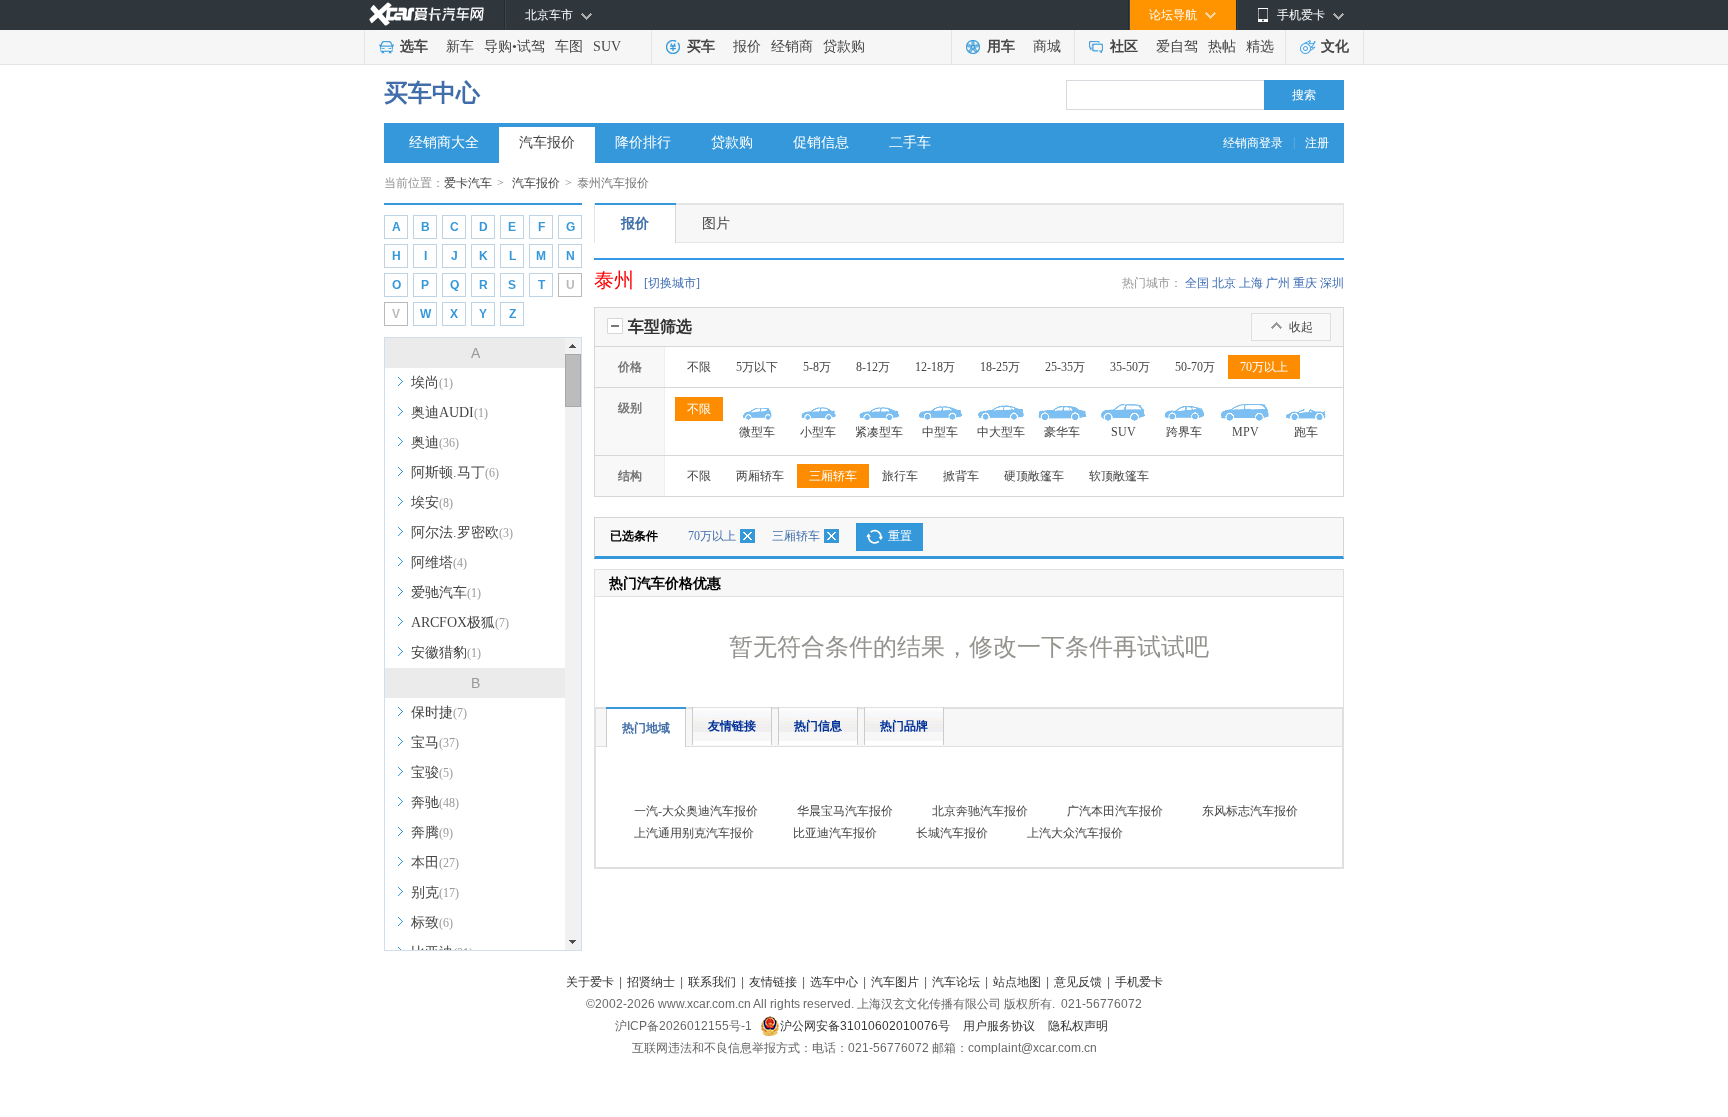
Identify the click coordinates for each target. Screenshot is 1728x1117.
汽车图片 (895, 982)
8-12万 (873, 367)
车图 (569, 46)
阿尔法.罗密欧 (462, 532)
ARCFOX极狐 (460, 622)
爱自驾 (1177, 46)
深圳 (1332, 283)
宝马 (435, 742)
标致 (432, 922)
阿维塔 (439, 562)
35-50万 (1130, 367)
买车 (701, 46)
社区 (1124, 46)
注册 (1317, 143)
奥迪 (435, 442)
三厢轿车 (833, 476)
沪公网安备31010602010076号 (866, 1026)
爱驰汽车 (446, 592)
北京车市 (549, 15)
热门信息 (818, 726)
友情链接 (732, 726)
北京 (1224, 283)
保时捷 (439, 712)
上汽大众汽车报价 (1075, 833)
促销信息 (821, 142)
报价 (747, 46)
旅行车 (900, 476)
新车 (460, 46)
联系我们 (712, 982)
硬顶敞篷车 (1034, 476)
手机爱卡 (1139, 982)
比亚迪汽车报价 (835, 833)
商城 (1047, 46)
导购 (498, 46)
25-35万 (1065, 367)
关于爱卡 (590, 982)
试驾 (531, 46)
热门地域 (646, 728)
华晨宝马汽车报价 (845, 811)
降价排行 (643, 142)
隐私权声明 (1078, 1026)
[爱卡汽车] (426, 14)
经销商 (792, 46)
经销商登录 (1253, 143)
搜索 (1304, 95)
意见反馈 (1078, 982)
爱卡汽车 (468, 183)
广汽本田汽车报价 (1115, 811)
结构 (630, 476)
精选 (1260, 46)
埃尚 (432, 382)
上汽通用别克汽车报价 (694, 833)
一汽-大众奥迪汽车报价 (696, 811)
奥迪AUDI (449, 412)
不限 (699, 367)
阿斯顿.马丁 (455, 472)
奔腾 (432, 832)
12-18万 (935, 367)
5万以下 (757, 367)
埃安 (432, 502)
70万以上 (1264, 367)
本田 (435, 862)
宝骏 (432, 772)
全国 (1197, 283)
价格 (630, 367)
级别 (630, 408)
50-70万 (1195, 367)
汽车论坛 (956, 982)
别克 (435, 892)
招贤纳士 (651, 982)
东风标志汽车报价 (1250, 811)
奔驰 (435, 802)
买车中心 (432, 93)
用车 (1001, 46)
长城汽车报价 (952, 833)
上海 (1251, 283)
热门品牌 (904, 726)
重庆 (1305, 283)
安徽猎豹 (446, 652)
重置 (900, 536)
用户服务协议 (1000, 1026)
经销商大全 (444, 142)
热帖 (1222, 46)
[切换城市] (672, 283)
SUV (607, 46)
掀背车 (961, 476)
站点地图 (1017, 982)
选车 (414, 46)
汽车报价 (547, 142)
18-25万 (1000, 367)
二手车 (910, 142)
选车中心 (834, 982)
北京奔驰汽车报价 (980, 811)
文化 (1335, 46)
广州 (1278, 283)
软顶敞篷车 (1119, 476)
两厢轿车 (760, 476)
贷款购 (844, 46)
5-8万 (817, 367)
